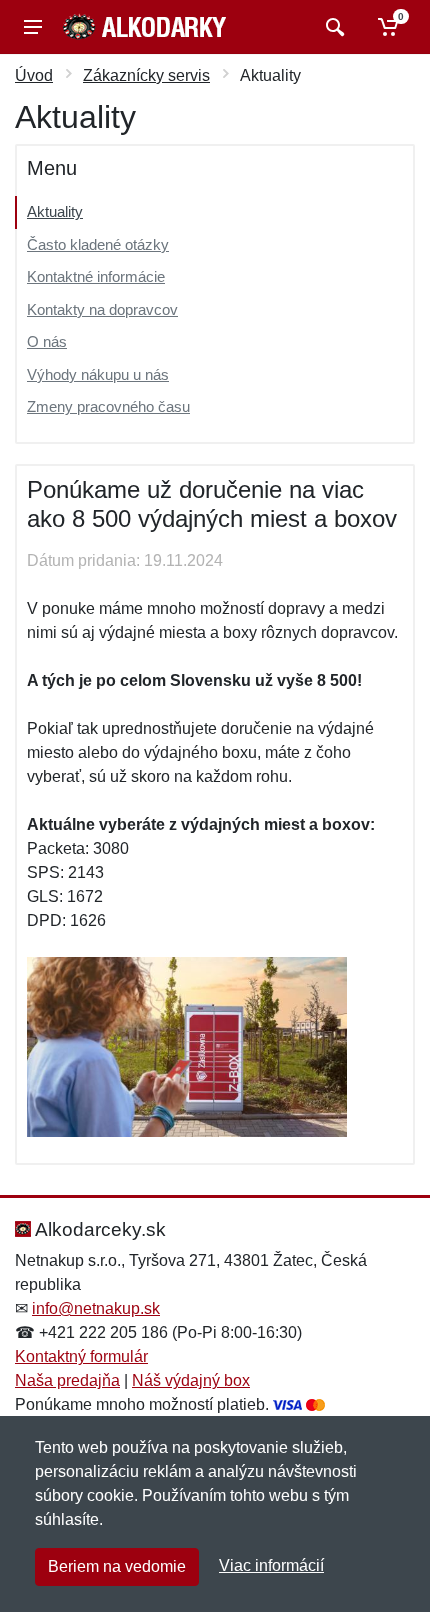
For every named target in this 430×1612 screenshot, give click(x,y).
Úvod (34, 75)
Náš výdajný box (191, 1380)
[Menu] (33, 27)
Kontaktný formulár (81, 1356)
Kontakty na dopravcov (102, 309)
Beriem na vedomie (117, 1566)
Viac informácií (271, 1565)
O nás (47, 341)
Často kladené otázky (98, 244)
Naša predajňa (67, 1380)
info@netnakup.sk (96, 1308)
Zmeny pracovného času (108, 406)
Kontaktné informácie (96, 276)
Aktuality (55, 211)
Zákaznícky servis (146, 75)
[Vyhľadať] (332, 27)
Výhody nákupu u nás (98, 374)
